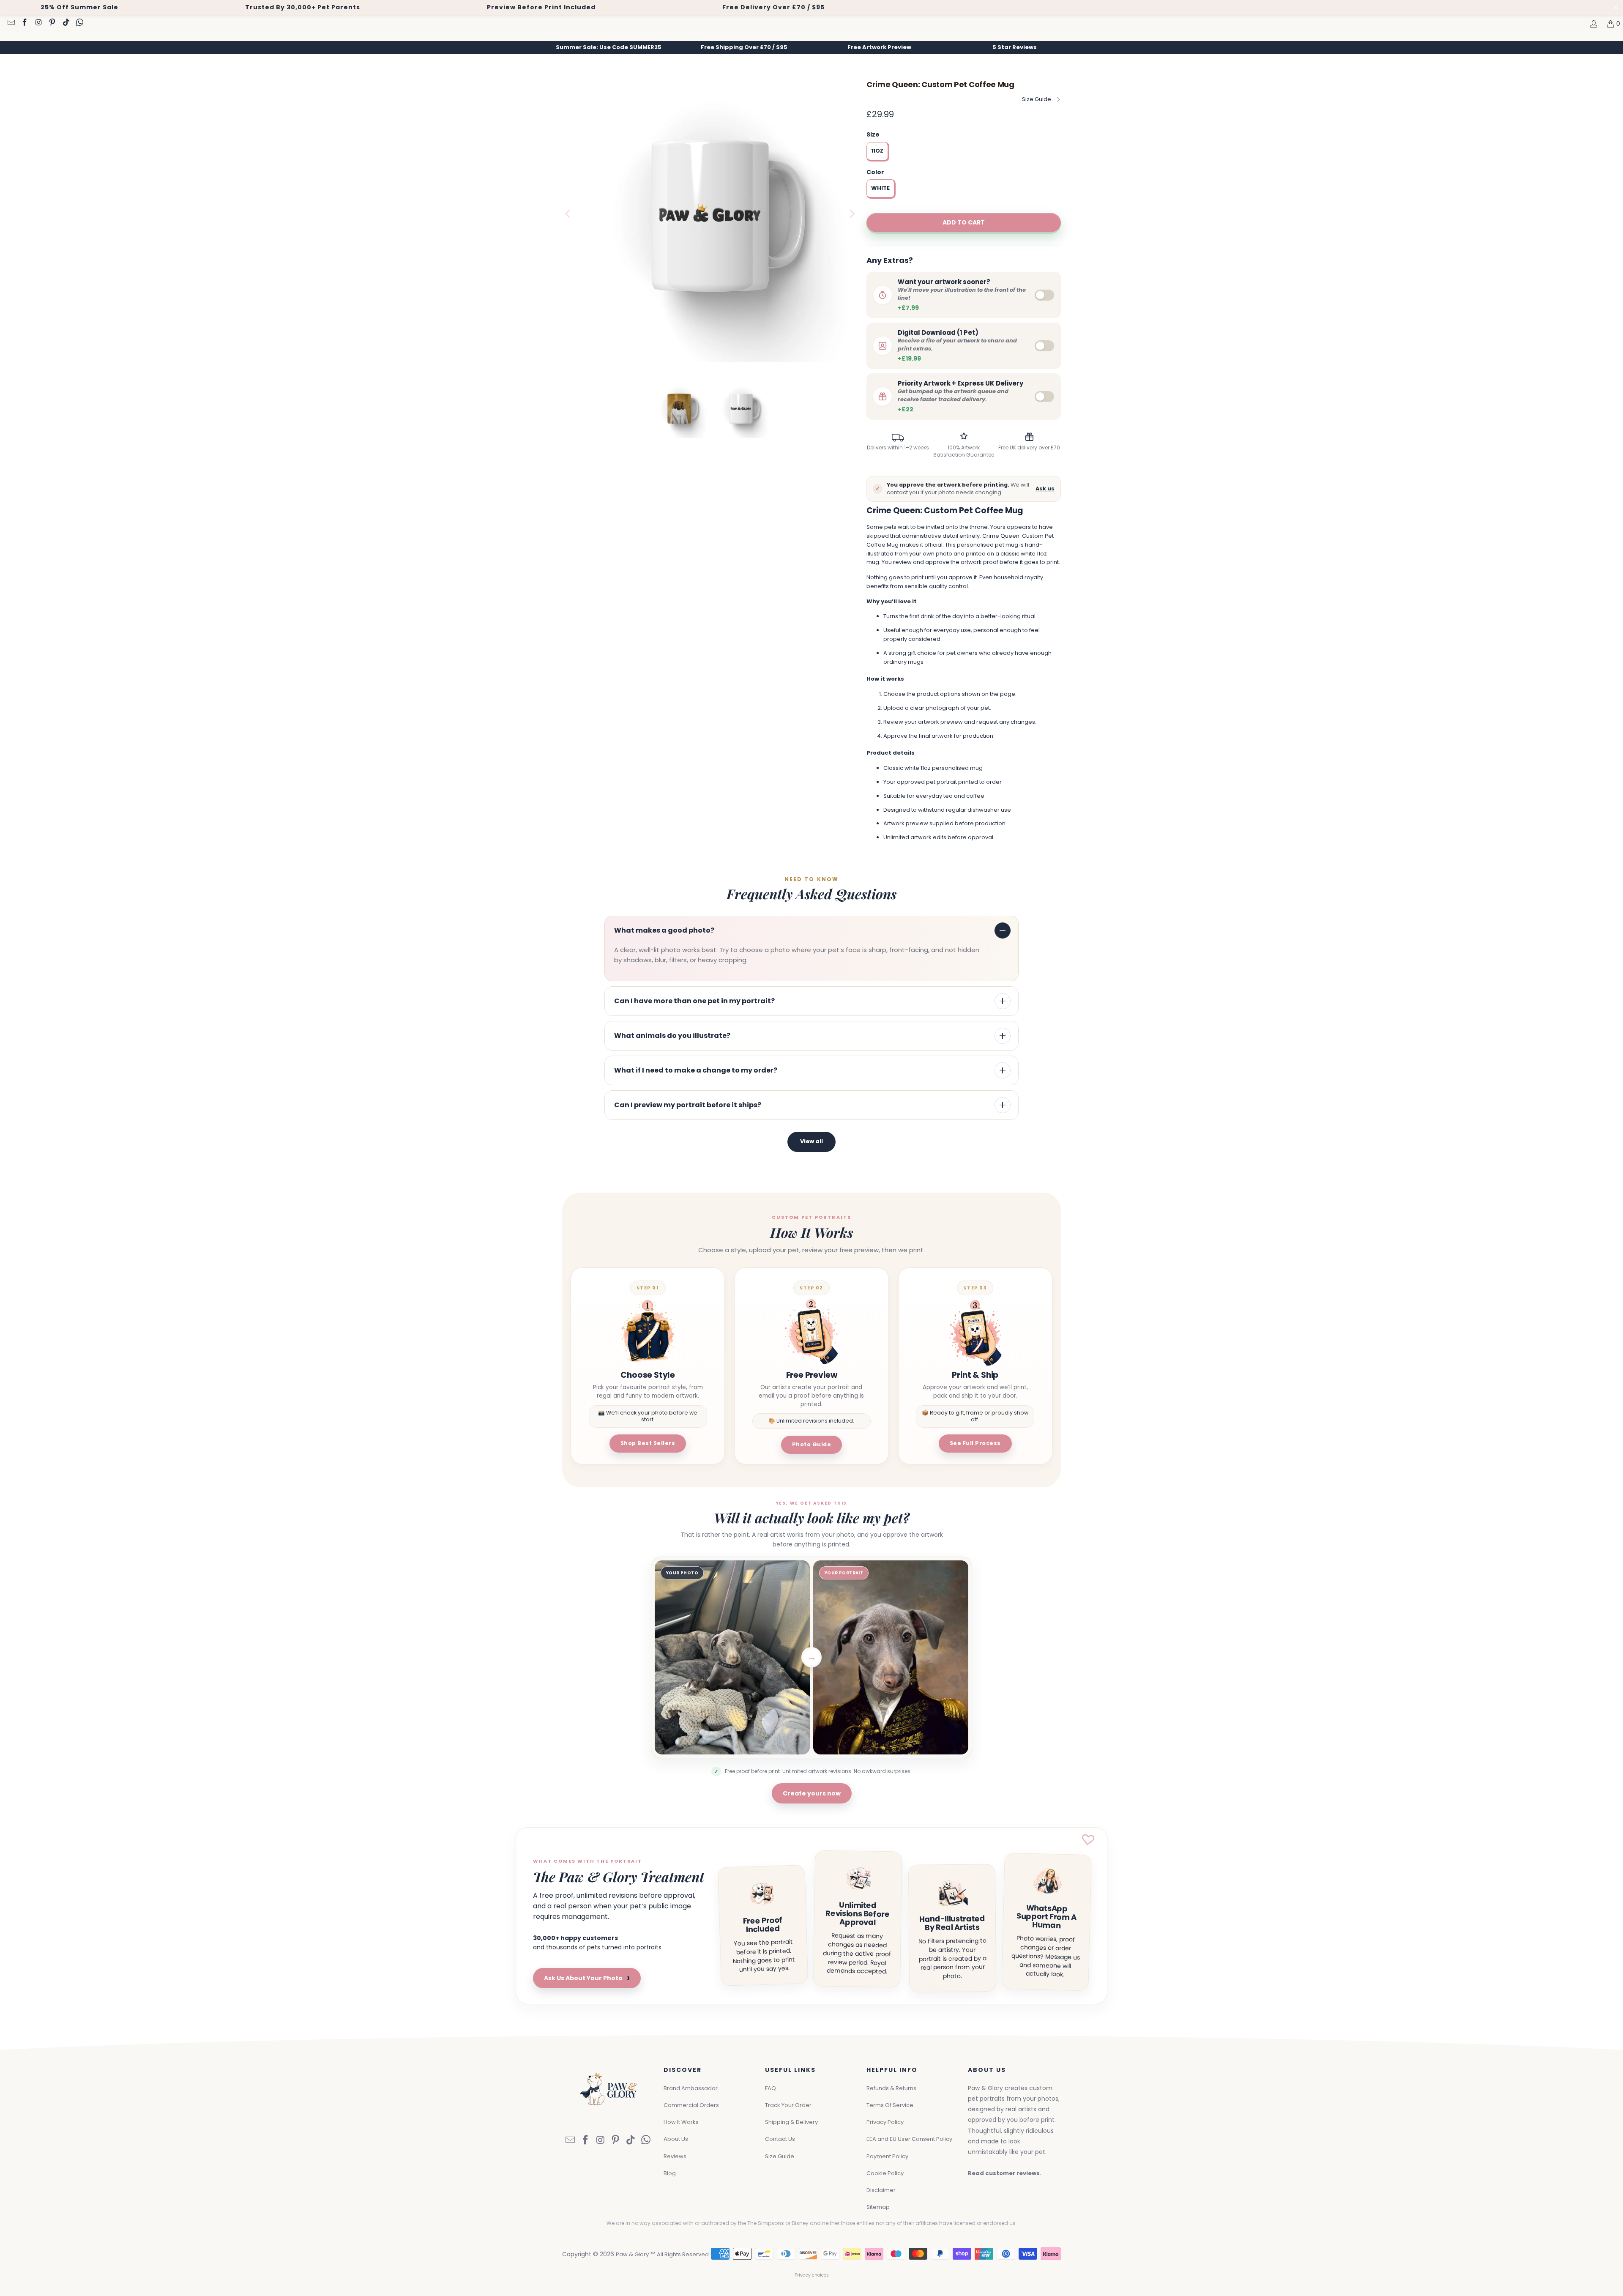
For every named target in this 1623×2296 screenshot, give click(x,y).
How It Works (681, 2122)
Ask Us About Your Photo (587, 1978)
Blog (670, 2173)
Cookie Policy (885, 2173)
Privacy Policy (885, 2122)
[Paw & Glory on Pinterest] (52, 23)
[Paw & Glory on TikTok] (66, 23)
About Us (676, 2139)
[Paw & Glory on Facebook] (25, 23)
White (880, 188)
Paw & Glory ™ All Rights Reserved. (663, 2254)
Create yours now (812, 1793)
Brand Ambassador (691, 2088)
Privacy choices (812, 2275)
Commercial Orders (691, 2105)
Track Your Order (788, 2105)
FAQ (771, 2088)
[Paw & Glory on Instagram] (38, 23)
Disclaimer (881, 2190)
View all (811, 1141)
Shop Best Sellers (648, 1443)
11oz (877, 151)
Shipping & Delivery (791, 2122)
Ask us (1045, 488)
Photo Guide (812, 1444)
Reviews (675, 2156)
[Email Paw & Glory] (11, 23)
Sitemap (878, 2207)
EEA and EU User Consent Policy (909, 2139)
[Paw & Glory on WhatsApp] (79, 23)
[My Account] (1593, 24)
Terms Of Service (890, 2105)
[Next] (852, 214)
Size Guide (1037, 99)
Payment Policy (887, 2156)
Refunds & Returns (891, 2088)
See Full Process (975, 1443)
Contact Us (780, 2139)
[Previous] (568, 214)
